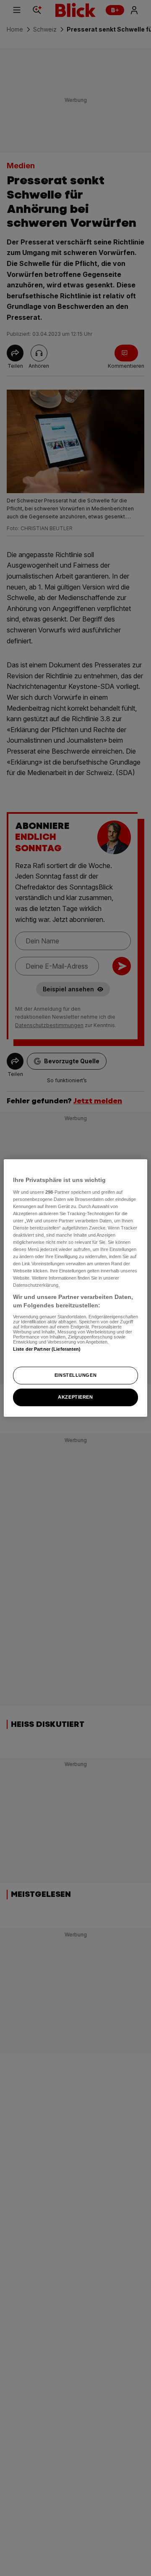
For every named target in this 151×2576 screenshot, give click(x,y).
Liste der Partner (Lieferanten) (47, 1349)
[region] (75, 1288)
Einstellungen (75, 1375)
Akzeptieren (75, 1397)
